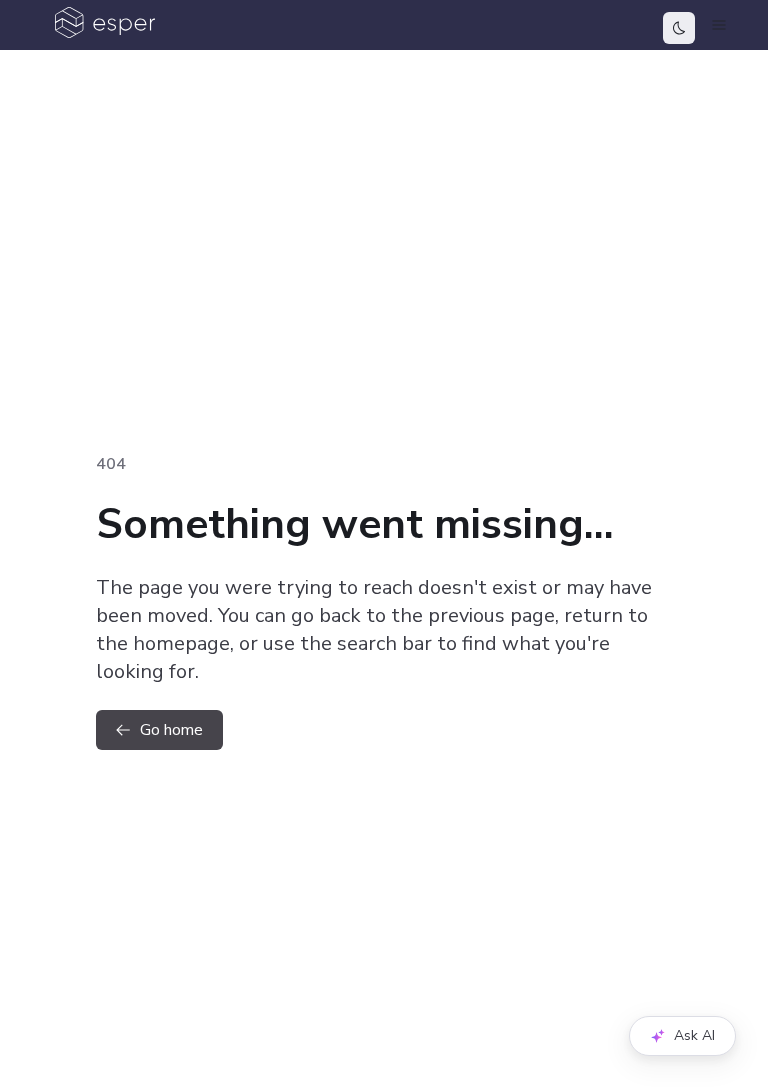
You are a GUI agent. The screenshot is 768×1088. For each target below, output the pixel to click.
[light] (679, 28)
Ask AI (694, 1035)
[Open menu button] (719, 25)
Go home (171, 730)
